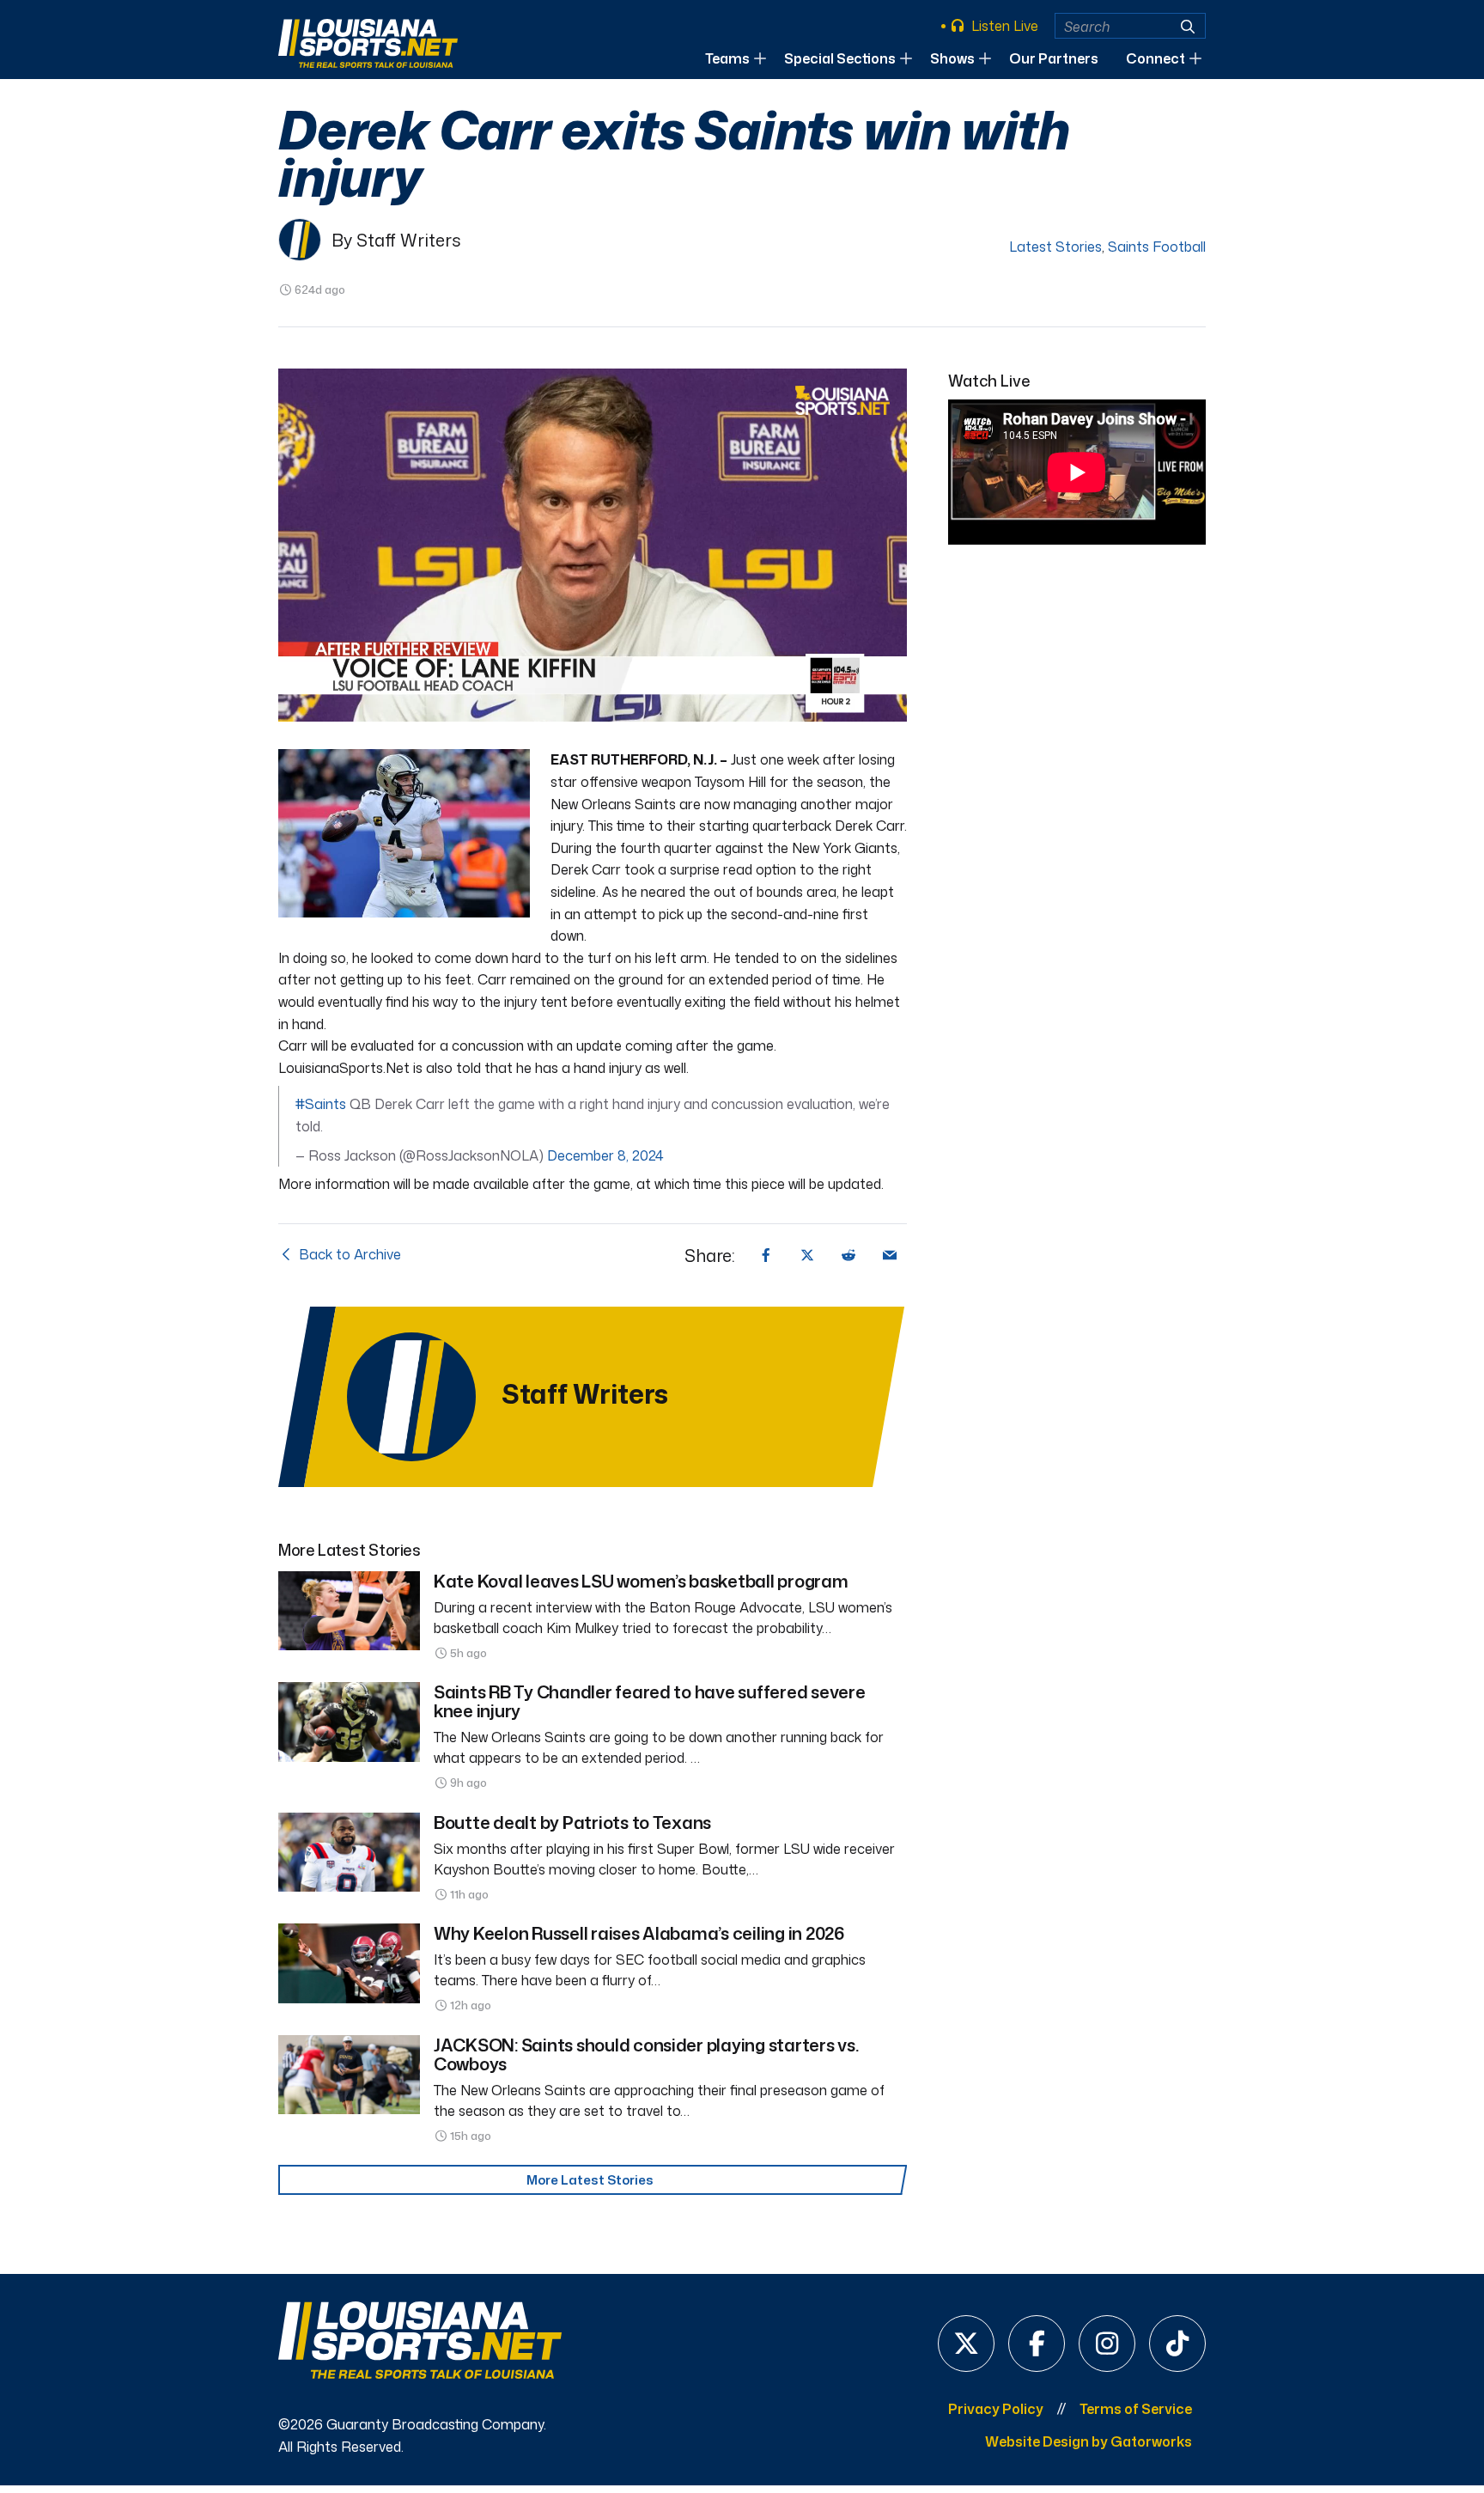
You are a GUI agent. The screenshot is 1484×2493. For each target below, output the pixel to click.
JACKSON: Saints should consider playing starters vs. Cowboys (646, 2054)
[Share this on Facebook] (766, 1255)
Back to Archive (348, 1254)
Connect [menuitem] (1156, 58)
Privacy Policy (996, 2409)
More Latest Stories (590, 2180)
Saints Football (1157, 247)
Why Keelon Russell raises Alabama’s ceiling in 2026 (639, 1933)
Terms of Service (1136, 2409)
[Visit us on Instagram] (1107, 2344)
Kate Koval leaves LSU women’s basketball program (641, 1581)
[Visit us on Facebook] (1037, 2344)
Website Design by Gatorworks (1089, 2441)
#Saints (321, 1104)
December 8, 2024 (605, 1155)
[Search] (1188, 27)
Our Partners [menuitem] (1054, 58)
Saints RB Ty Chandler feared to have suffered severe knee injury (649, 1701)
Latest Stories (1055, 247)
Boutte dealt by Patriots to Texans (572, 1822)
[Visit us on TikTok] (1177, 2344)
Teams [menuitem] (727, 58)
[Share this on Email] (890, 1255)
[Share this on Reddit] (848, 1255)
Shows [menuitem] (952, 58)
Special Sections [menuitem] (840, 58)
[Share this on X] (807, 1255)
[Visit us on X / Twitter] (966, 2344)
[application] (593, 546)
